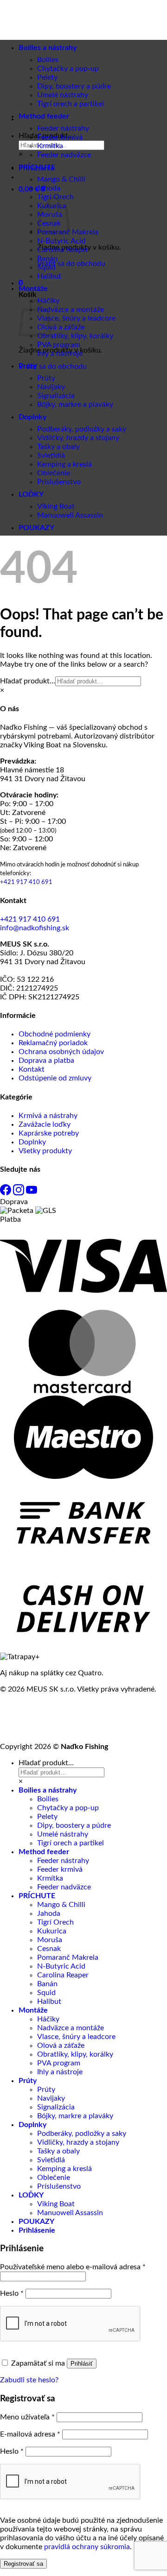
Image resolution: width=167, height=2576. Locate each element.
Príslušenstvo (59, 482)
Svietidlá (51, 455)
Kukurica (52, 1931)
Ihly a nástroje (60, 354)
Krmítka (50, 146)
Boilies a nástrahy (48, 1790)
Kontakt (32, 1069)
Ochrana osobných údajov (61, 1052)
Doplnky (32, 417)
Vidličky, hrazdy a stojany (78, 438)
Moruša (50, 1940)
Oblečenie (54, 473)
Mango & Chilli (61, 179)
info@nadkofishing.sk (35, 928)
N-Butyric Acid (61, 241)
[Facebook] (6, 1193)
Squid (46, 267)
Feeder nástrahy (63, 128)
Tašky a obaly (58, 447)
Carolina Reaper (63, 250)
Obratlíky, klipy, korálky (75, 336)
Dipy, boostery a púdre (74, 1825)
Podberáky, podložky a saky (82, 429)
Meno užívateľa (27, 2417)
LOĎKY (31, 494)
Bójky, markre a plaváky (75, 404)
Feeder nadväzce (64, 155)
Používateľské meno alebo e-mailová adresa (73, 2267)
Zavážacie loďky (45, 1124)
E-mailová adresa (30, 2434)
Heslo (12, 2293)
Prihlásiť (82, 2364)
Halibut (49, 276)
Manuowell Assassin (70, 515)
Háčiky (48, 2019)
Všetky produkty (45, 1151)
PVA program (59, 345)
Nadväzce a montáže (71, 309)
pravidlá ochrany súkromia (87, 2547)
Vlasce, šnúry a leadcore (76, 318)
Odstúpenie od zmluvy (55, 1078)
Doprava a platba (46, 1061)
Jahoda (49, 188)
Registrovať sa (23, 2564)
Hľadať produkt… (28, 681)
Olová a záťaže (61, 327)
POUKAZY (36, 528)
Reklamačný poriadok (53, 1043)
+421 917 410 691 (26, 882)
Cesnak (49, 1949)
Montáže (33, 289)
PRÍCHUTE (37, 167)
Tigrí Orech (55, 1922)
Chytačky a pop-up (68, 69)
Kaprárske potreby (49, 1133)
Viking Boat (56, 506)
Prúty (28, 366)
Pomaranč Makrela (68, 1957)
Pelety (47, 1817)
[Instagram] (19, 1193)
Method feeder (44, 116)
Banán (47, 259)
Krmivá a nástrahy (48, 1116)
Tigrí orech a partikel (71, 104)
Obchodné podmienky (55, 1034)
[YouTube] (32, 1193)
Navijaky (51, 387)
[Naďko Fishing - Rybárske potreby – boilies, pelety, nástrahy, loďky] (39, 65)
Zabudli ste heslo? (29, 2380)
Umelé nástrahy (63, 1834)
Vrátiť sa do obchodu (71, 264)
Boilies (48, 1799)
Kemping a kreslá (64, 464)
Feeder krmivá (60, 137)
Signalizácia (56, 396)
